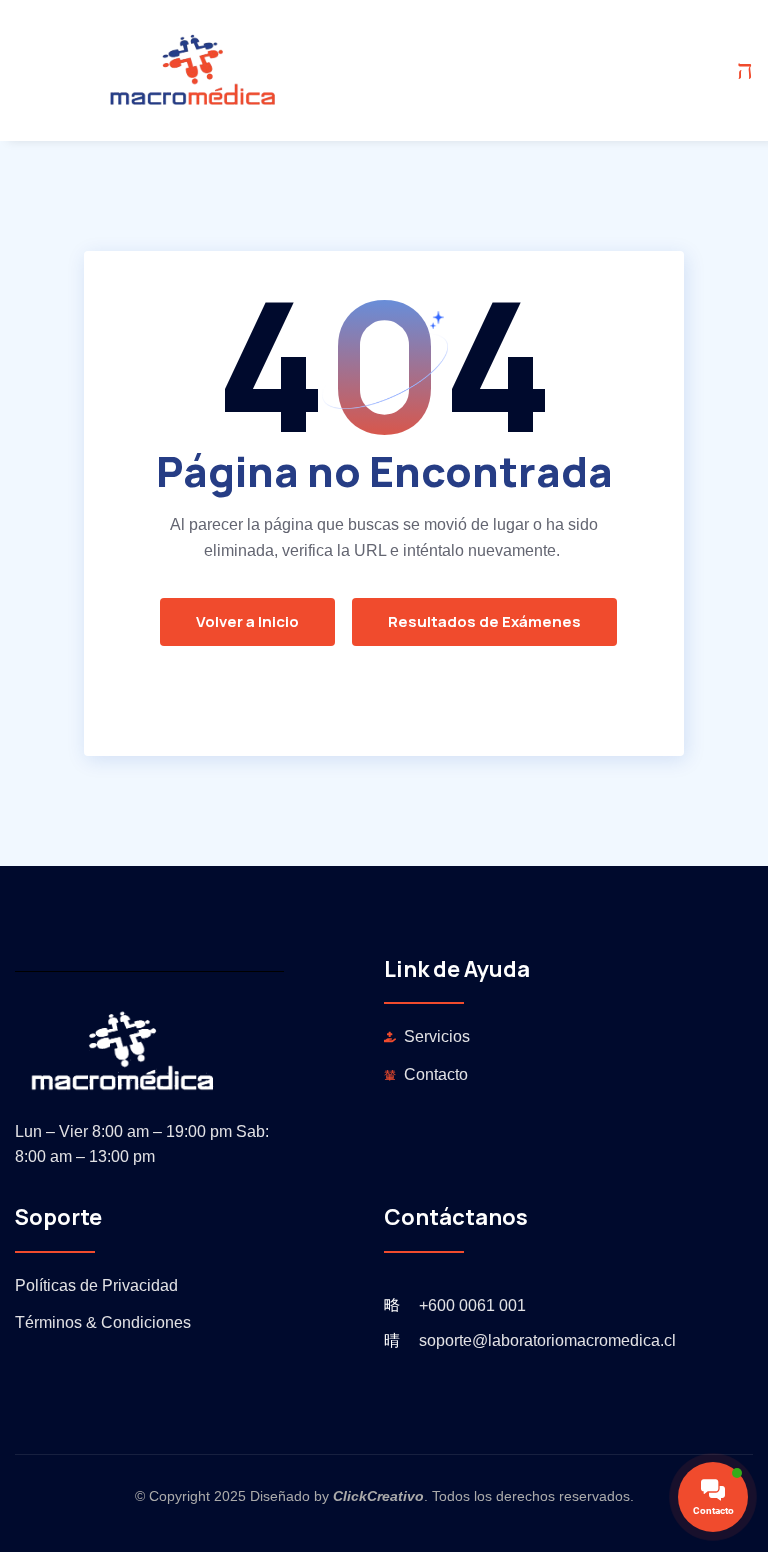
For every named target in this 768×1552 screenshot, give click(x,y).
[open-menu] (745, 71)
